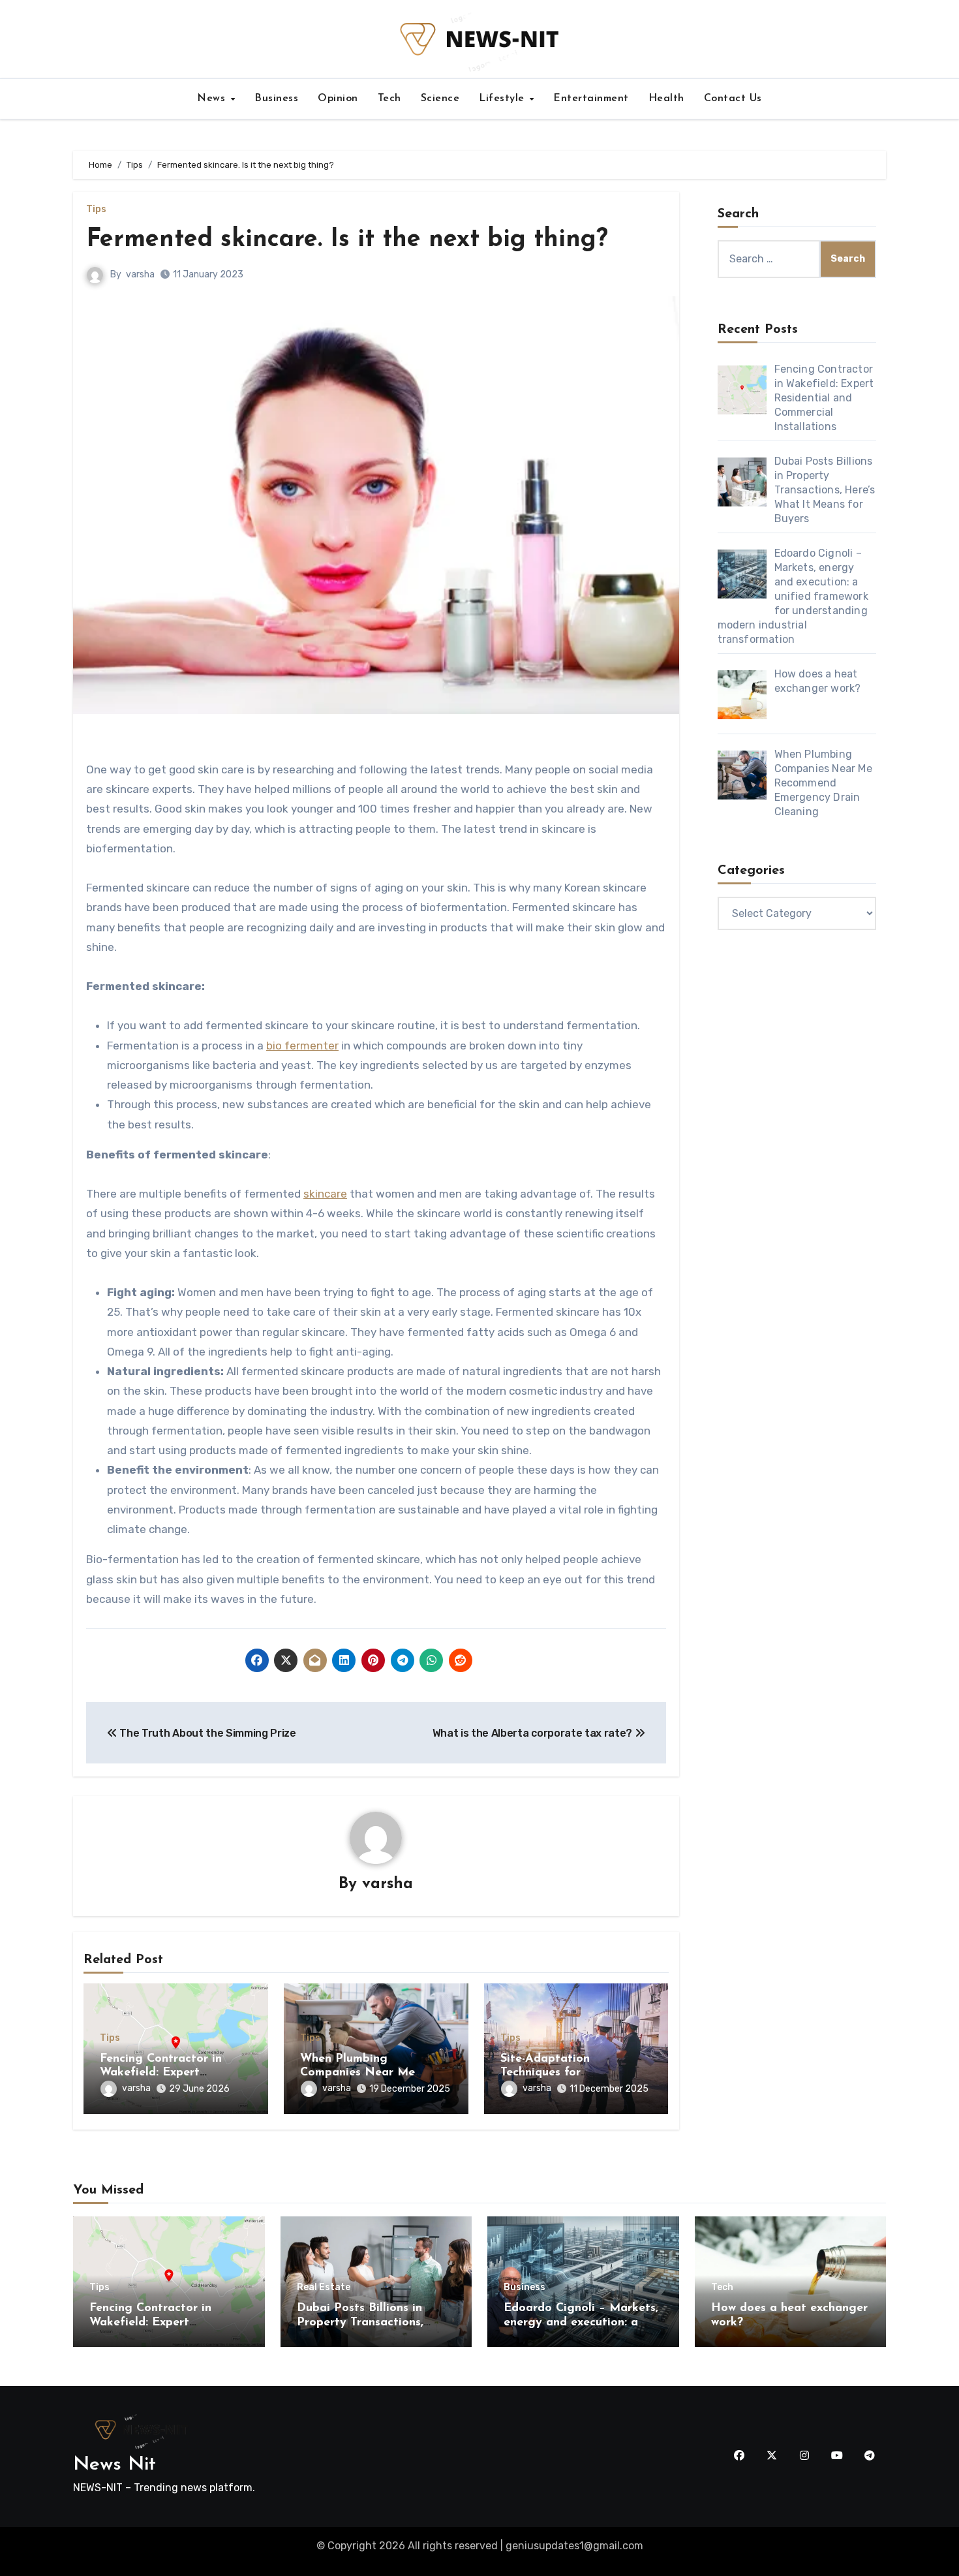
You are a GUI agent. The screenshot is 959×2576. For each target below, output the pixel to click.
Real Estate (324, 2288)
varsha (140, 274)
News (213, 99)
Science (440, 99)
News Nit (114, 2465)
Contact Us (733, 99)
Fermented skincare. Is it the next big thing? (363, 240)
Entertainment (591, 99)
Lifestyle (503, 99)
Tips (96, 209)
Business (276, 99)
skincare (325, 1194)
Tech (389, 99)
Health (666, 99)
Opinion (338, 99)
